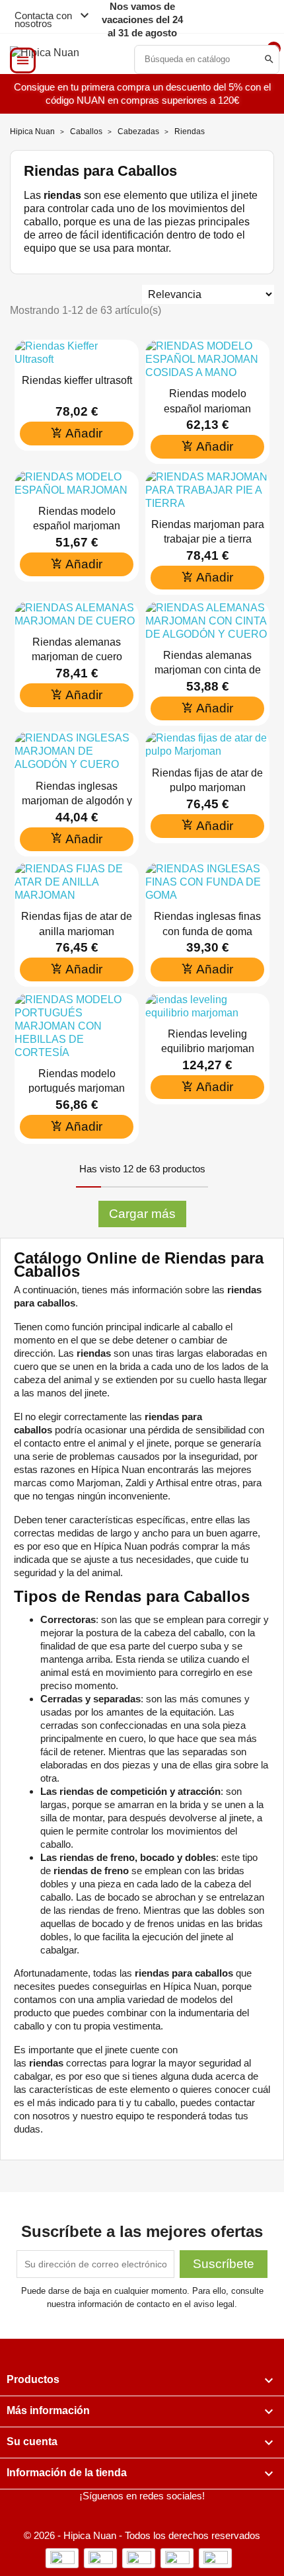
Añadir (77, 433)
